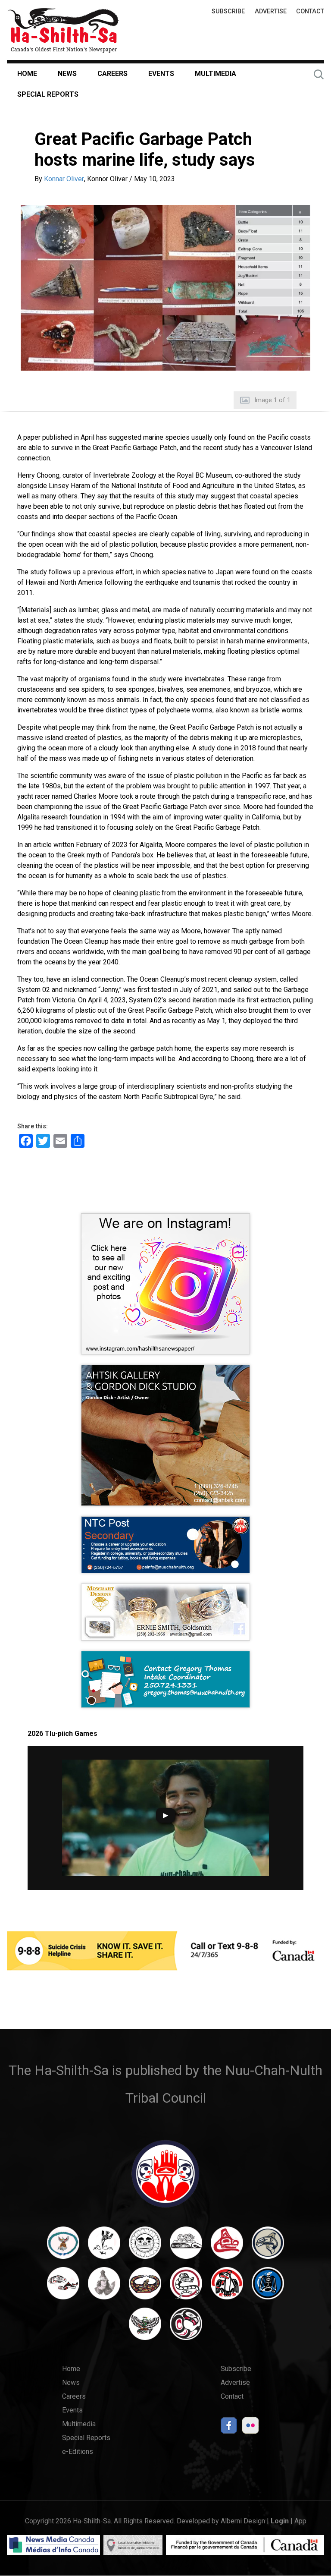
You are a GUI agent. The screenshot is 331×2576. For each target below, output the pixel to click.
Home (27, 74)
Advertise (271, 11)
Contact (310, 11)
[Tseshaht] (268, 2287)
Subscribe (228, 11)
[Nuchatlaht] (145, 2287)
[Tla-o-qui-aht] (186, 2287)
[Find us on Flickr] (250, 2428)
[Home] (63, 30)
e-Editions (78, 2452)
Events (161, 74)
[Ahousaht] (63, 2247)
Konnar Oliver (64, 179)
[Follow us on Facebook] (229, 2428)
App (300, 2521)
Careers (112, 74)
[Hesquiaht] (186, 2247)
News (67, 74)
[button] (165, 288)
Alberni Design (243, 2521)
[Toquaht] (227, 2287)
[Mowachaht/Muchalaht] (104, 2287)
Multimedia (215, 74)
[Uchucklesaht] (145, 2328)
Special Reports (48, 94)
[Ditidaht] (104, 2247)
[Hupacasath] (227, 2247)
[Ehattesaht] (145, 2247)
